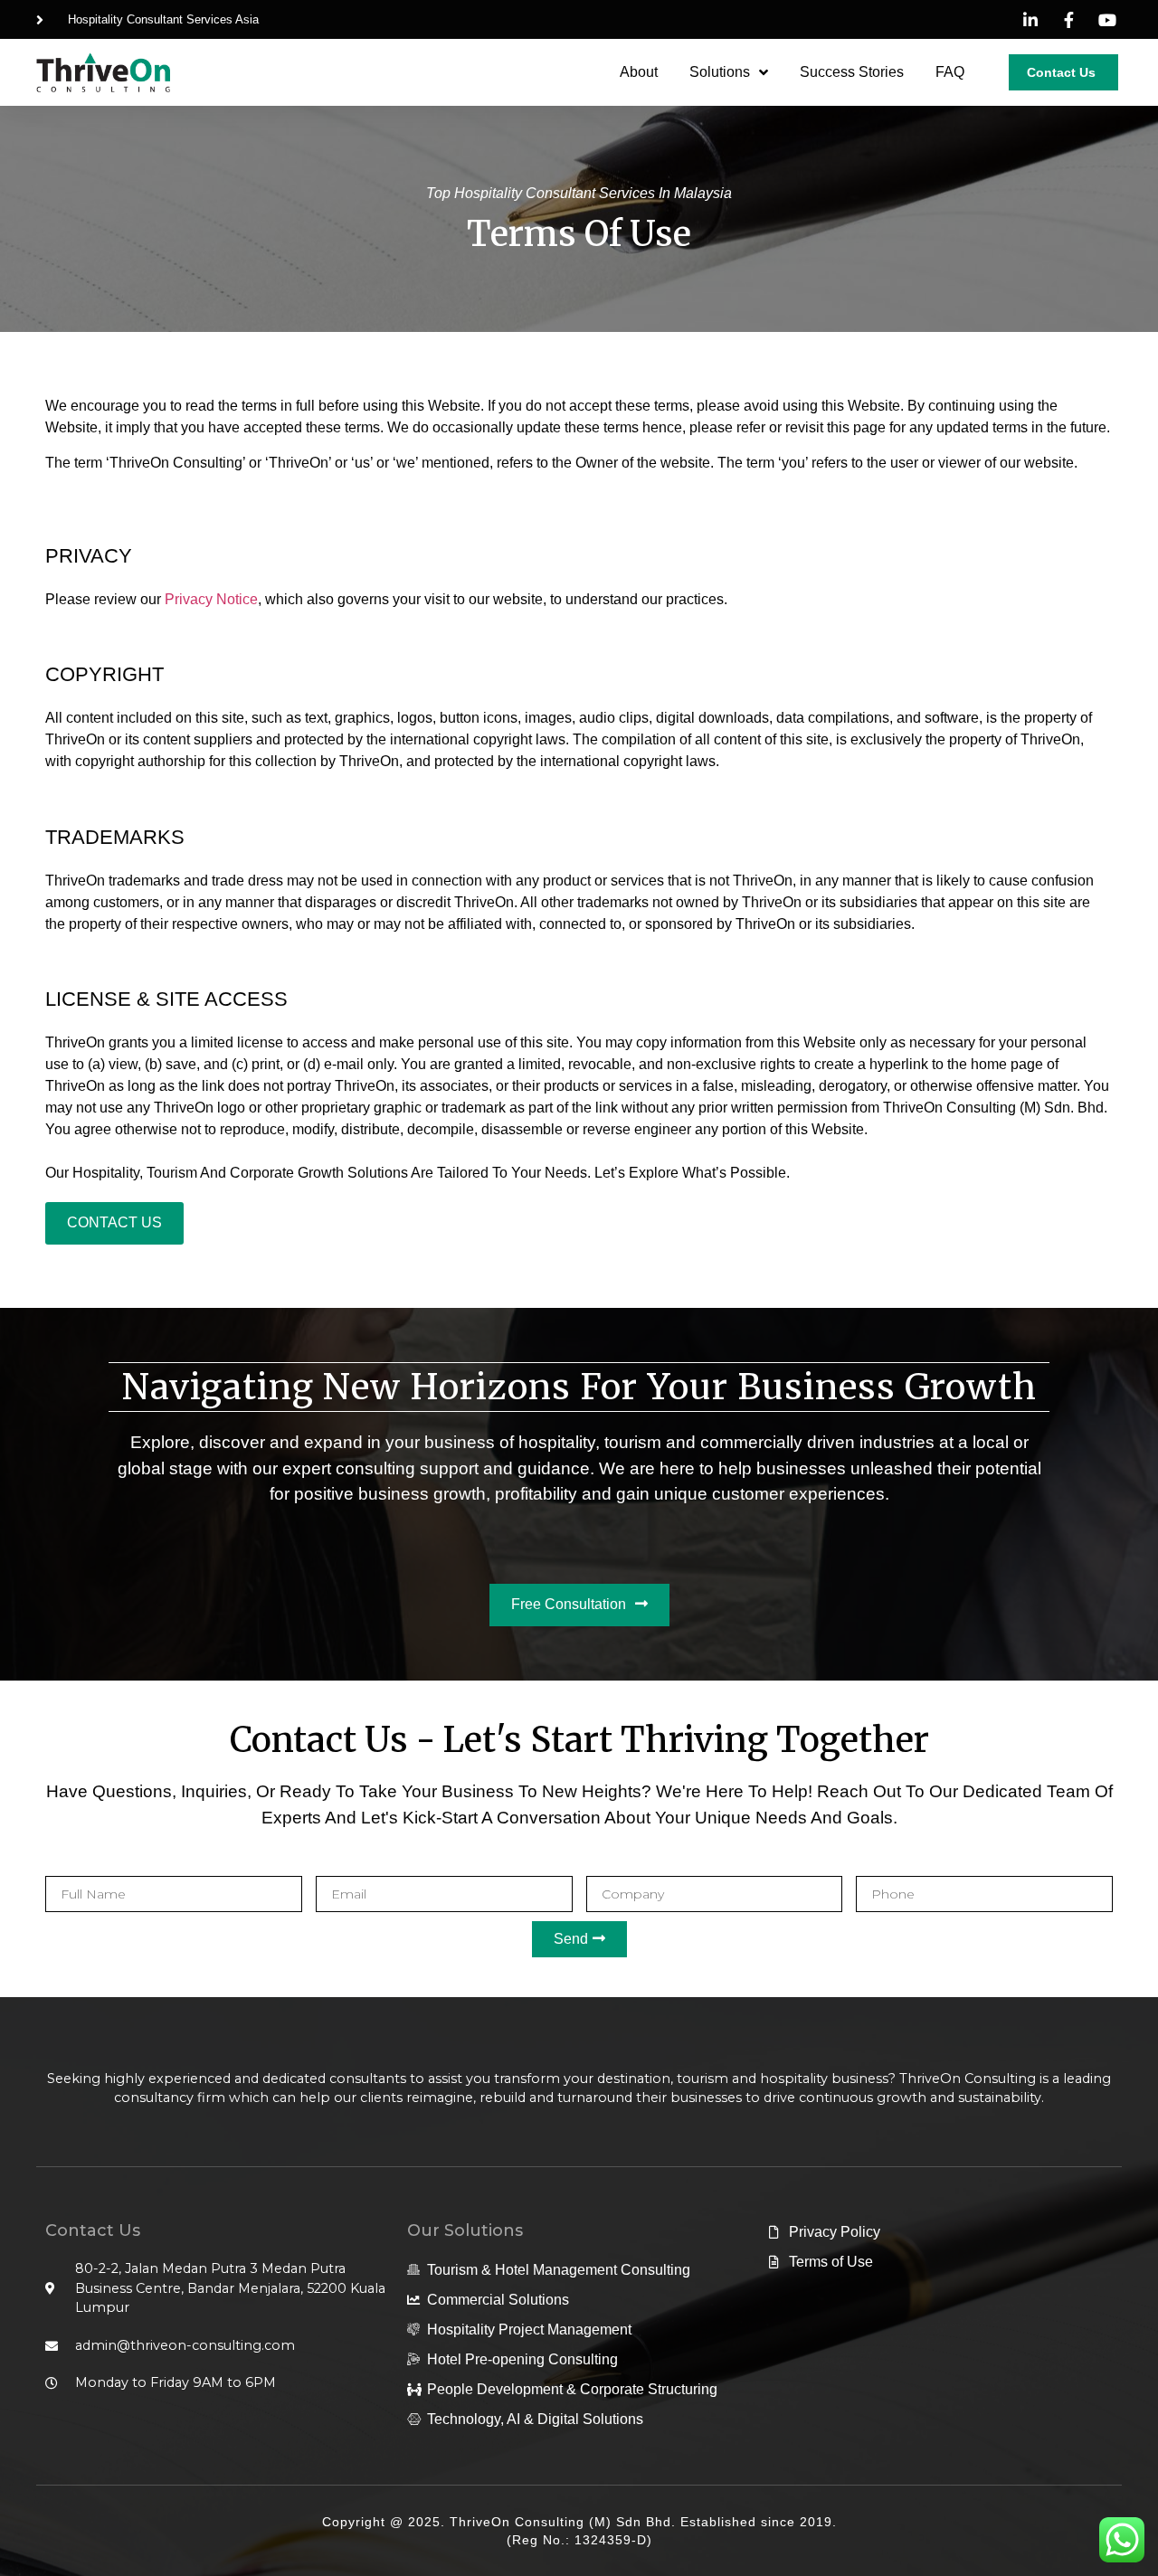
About (639, 72)
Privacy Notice (211, 599)
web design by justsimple (866, 2301)
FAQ (950, 72)
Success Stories (852, 72)
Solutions (720, 72)
